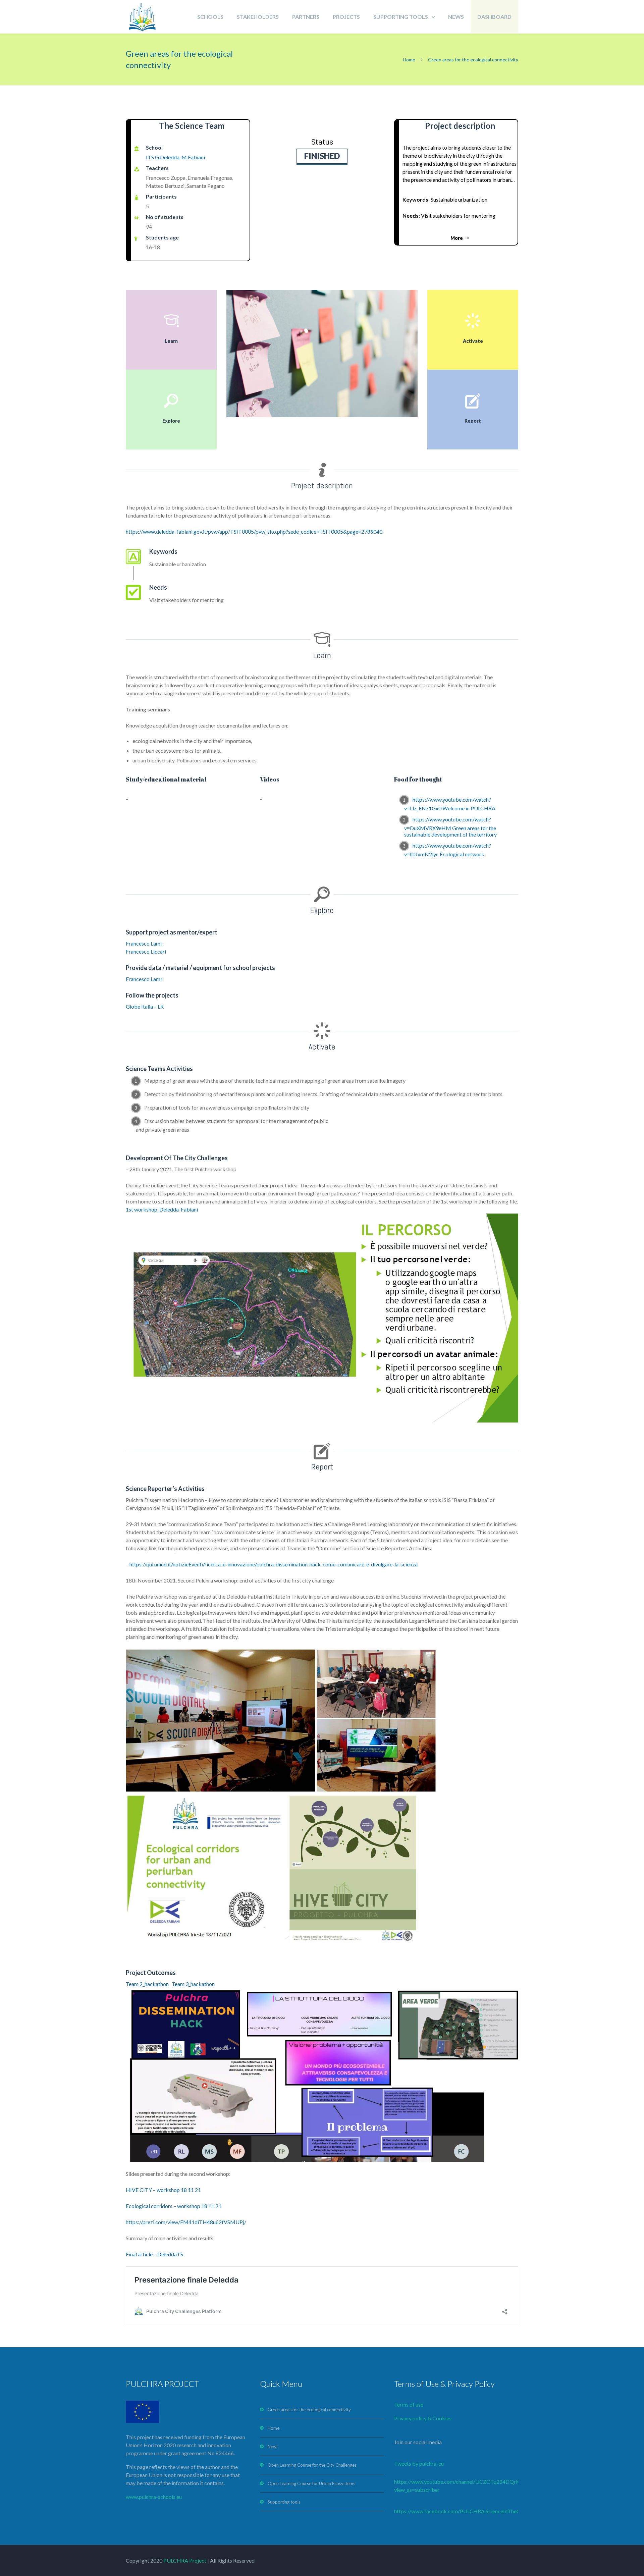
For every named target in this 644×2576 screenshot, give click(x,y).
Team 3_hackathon (193, 1984)
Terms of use (409, 2404)
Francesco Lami (144, 943)
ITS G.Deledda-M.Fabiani (175, 157)
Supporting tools (284, 2502)
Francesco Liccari (146, 951)
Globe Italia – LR (145, 1006)
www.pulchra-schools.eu (154, 2497)
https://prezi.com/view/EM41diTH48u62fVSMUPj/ (186, 2222)
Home (409, 60)
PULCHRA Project (184, 2560)
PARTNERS (306, 17)
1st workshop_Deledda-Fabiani (162, 1209)
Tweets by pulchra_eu (419, 2463)
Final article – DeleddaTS (154, 2254)
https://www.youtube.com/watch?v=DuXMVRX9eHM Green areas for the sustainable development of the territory (450, 827)
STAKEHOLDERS (258, 17)
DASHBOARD (494, 17)
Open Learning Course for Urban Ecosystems (311, 2483)
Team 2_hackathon (147, 1984)
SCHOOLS (210, 17)
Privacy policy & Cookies (423, 2418)
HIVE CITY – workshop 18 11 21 (163, 2190)
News (273, 2447)
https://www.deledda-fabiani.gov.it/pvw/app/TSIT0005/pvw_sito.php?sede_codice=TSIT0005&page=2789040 (254, 531)
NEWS (456, 17)
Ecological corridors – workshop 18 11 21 (174, 2206)
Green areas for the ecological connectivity (309, 2410)
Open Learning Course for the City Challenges (312, 2465)
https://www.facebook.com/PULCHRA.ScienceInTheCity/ (461, 2511)
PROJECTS (346, 17)
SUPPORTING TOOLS (401, 17)
